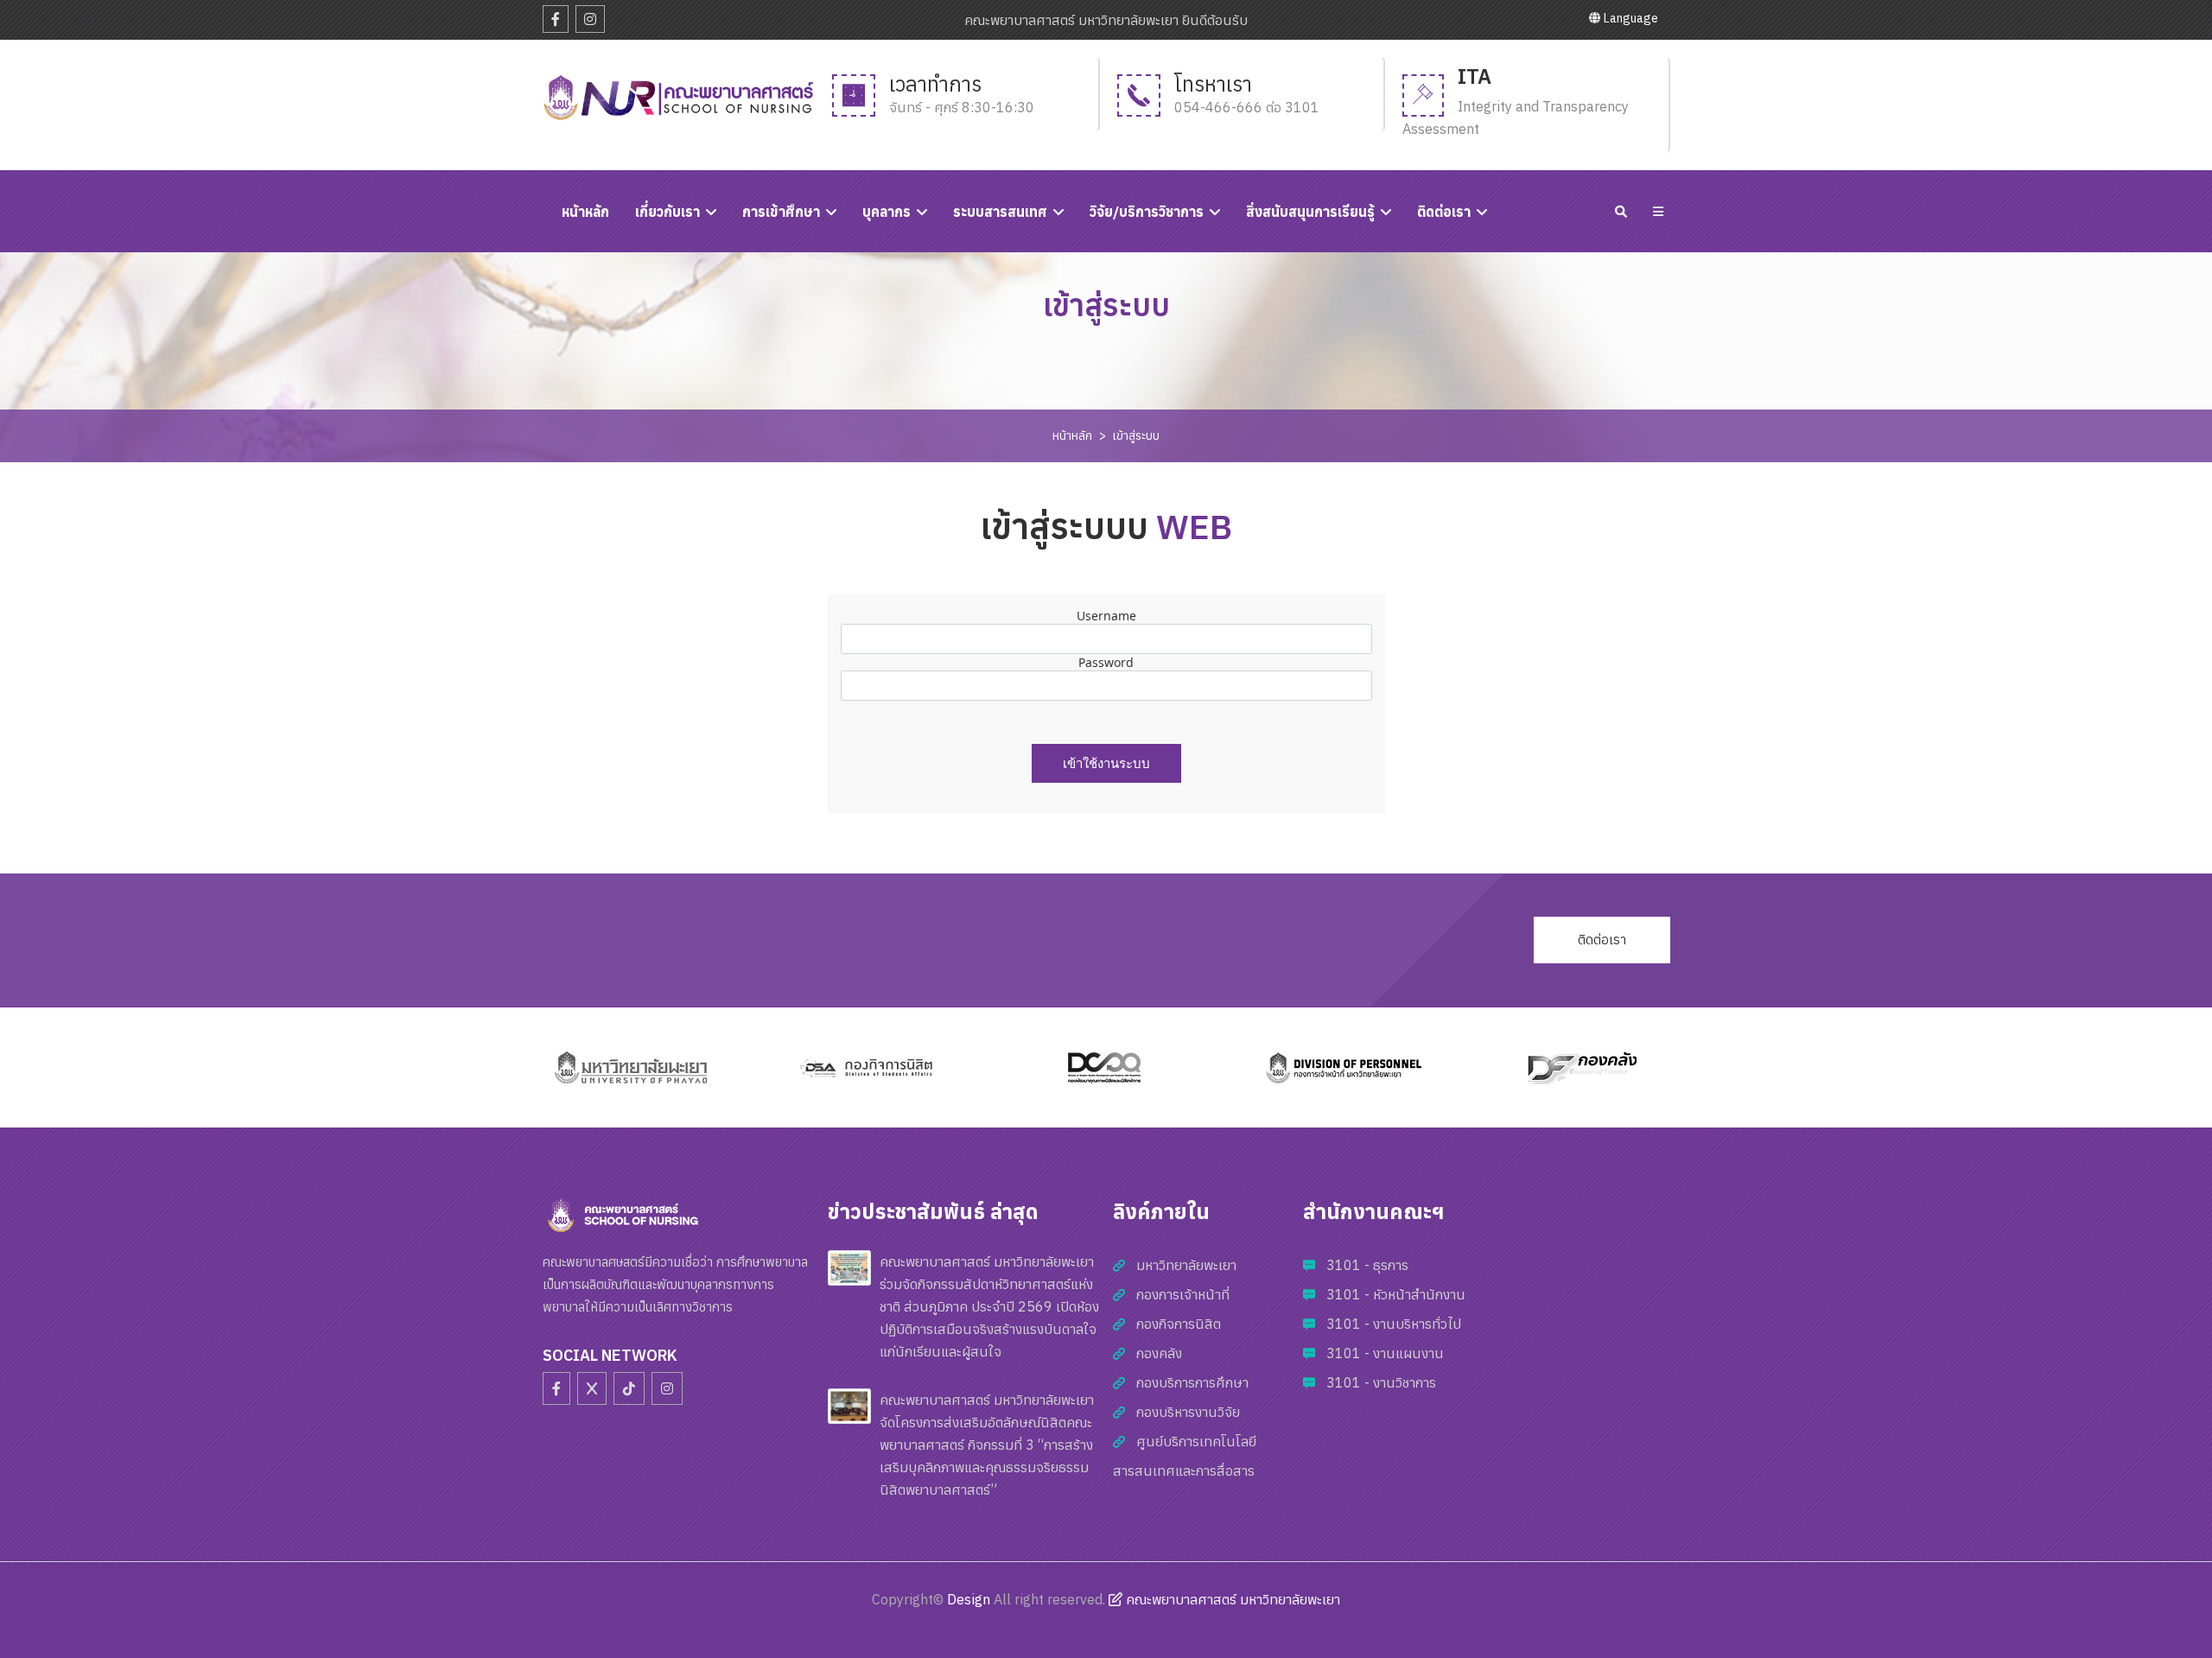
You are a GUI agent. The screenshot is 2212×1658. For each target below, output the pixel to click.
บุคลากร (887, 212)
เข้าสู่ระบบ (1136, 435)
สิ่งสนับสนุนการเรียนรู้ (1310, 212)
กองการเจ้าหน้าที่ (1183, 1294)
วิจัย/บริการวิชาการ (1147, 212)
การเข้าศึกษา (781, 212)
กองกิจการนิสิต (1179, 1324)
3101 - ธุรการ (1367, 1265)
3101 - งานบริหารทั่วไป (1394, 1324)
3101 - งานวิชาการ (1381, 1382)
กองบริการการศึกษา (1192, 1382)
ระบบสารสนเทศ (1000, 212)
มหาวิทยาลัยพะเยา (1186, 1265)
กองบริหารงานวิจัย (1188, 1412)
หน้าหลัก (1072, 435)
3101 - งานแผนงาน (1385, 1353)
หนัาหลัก (585, 212)
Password (1106, 662)
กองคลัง (1159, 1353)
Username (1106, 616)
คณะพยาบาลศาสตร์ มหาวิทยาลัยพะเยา (1231, 1599)
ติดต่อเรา (1444, 212)
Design (969, 1599)
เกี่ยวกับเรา (667, 212)
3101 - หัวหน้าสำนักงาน (1396, 1294)
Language (1630, 18)
